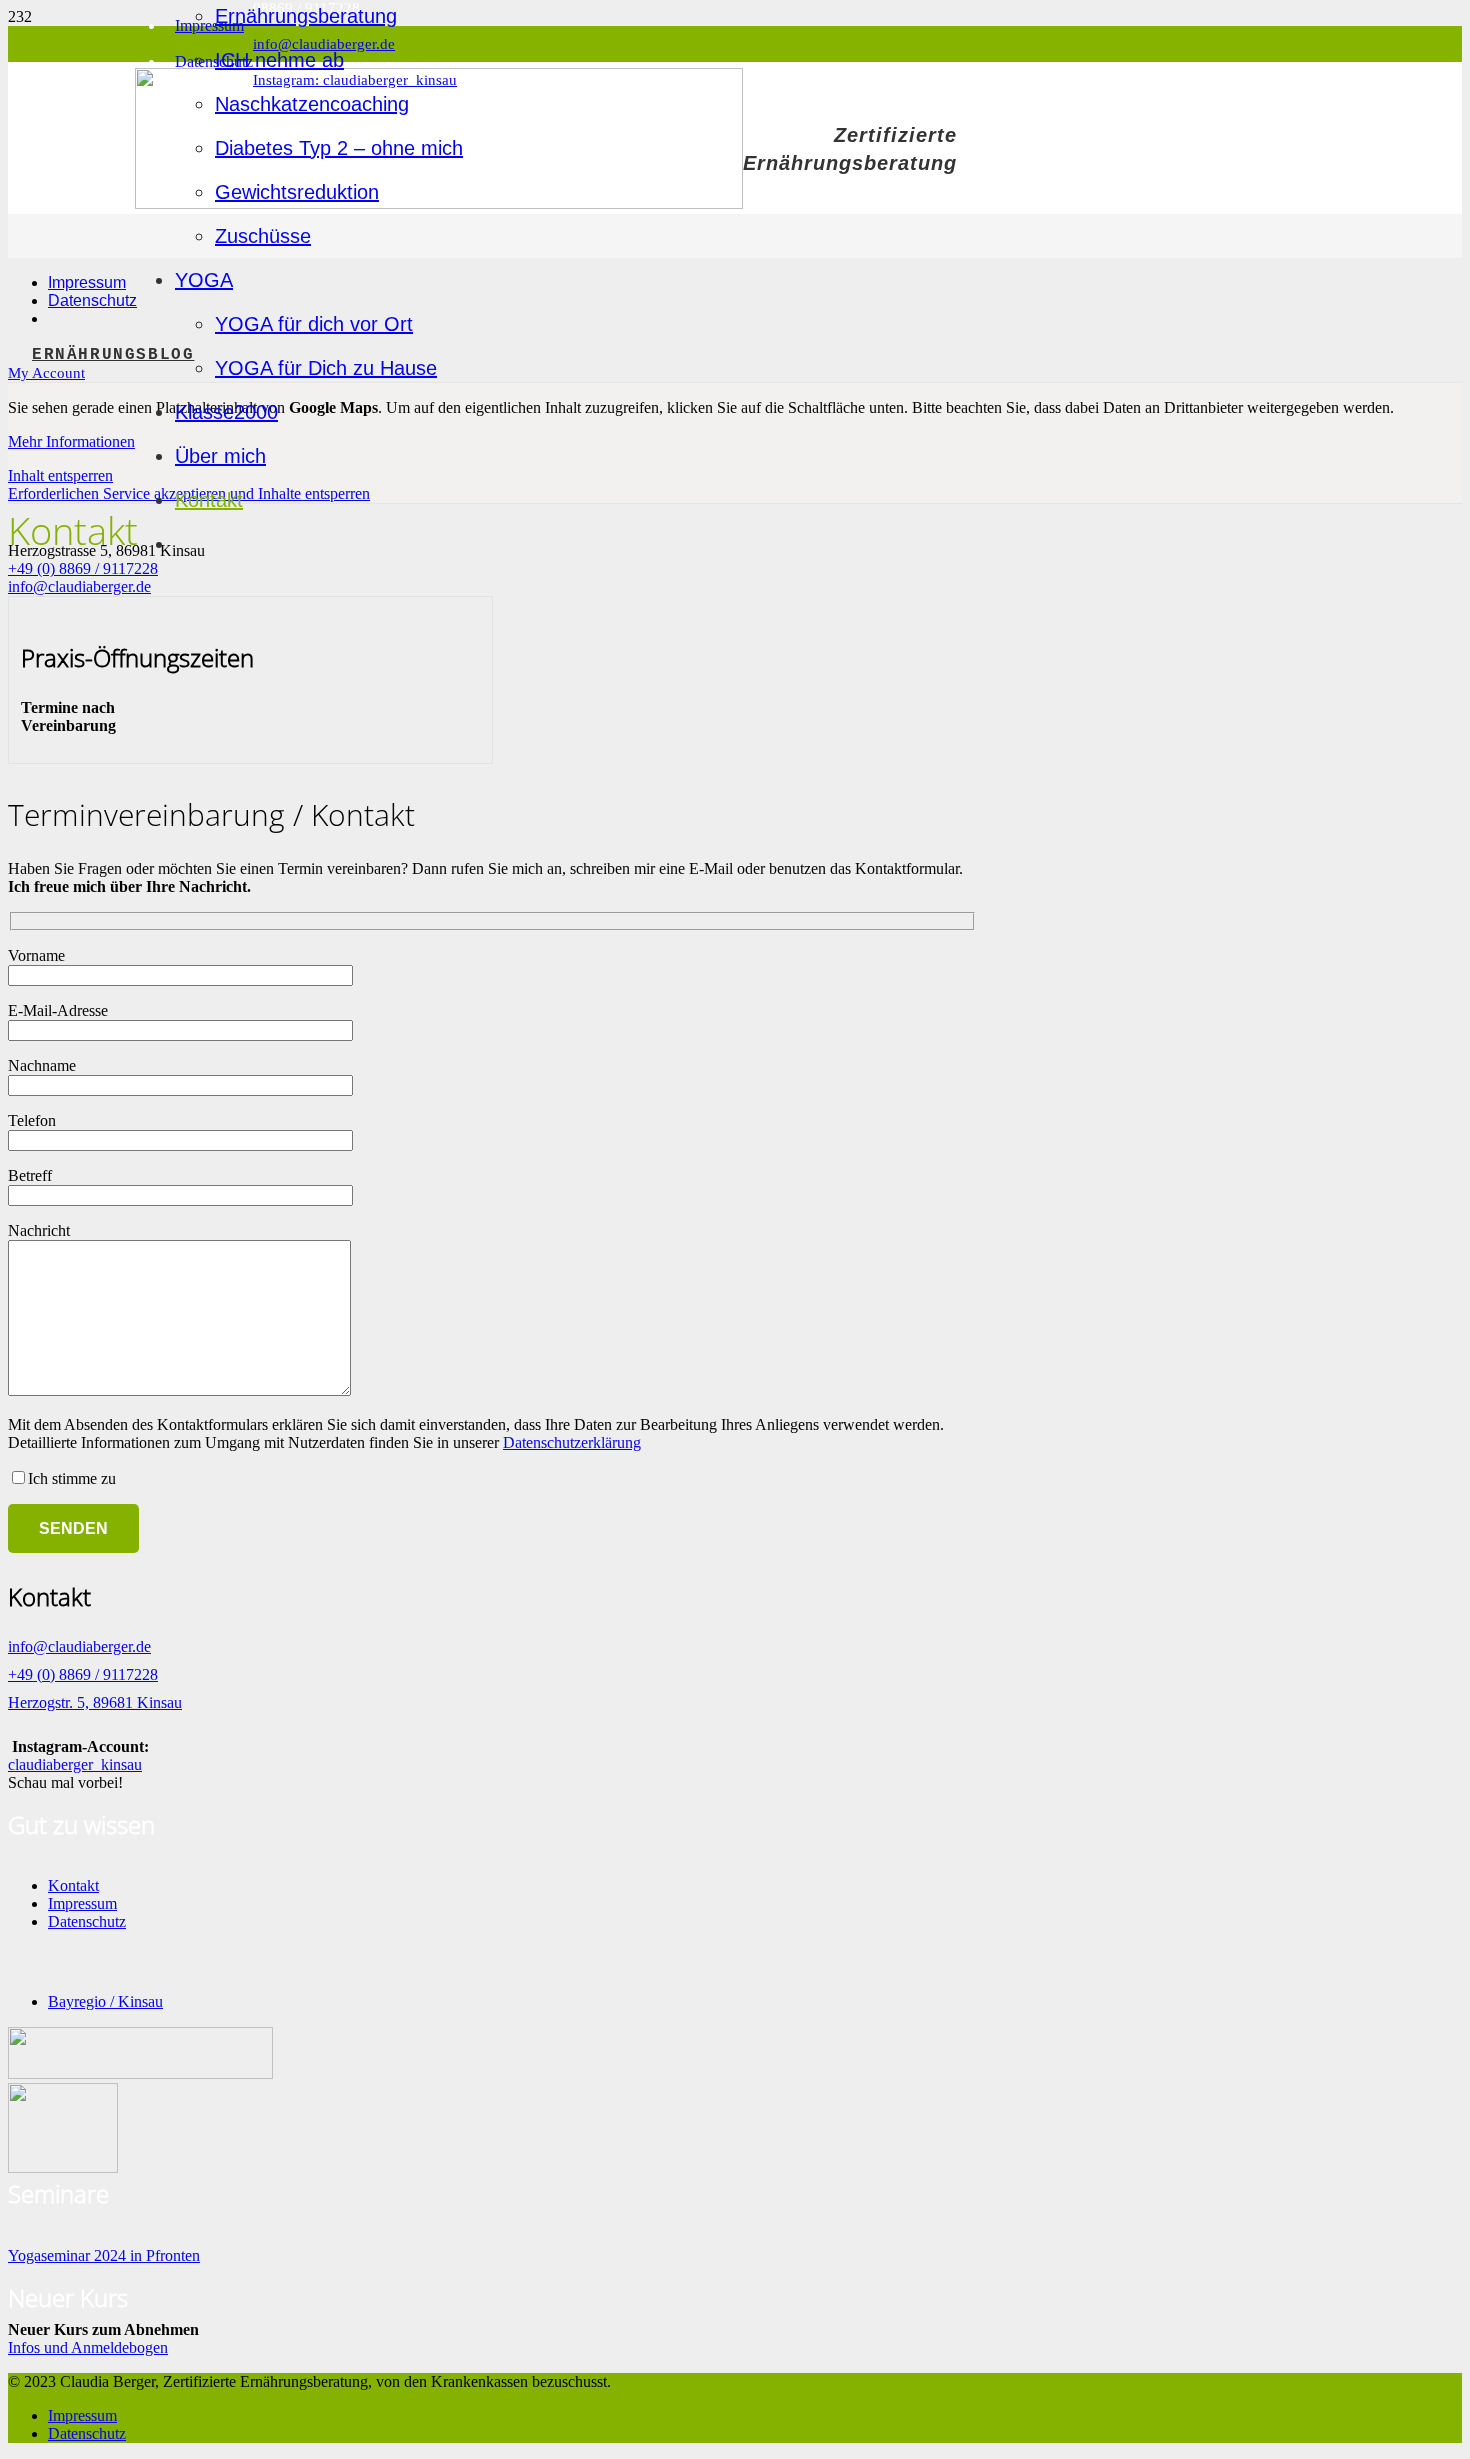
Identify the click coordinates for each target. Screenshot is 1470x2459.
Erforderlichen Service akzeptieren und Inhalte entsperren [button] (189, 493)
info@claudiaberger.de (79, 586)
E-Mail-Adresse (58, 1010)
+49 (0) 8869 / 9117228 (83, 568)
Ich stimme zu (72, 1478)
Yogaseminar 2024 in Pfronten (104, 2255)
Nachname (42, 1065)
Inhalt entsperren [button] (60, 475)
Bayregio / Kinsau (105, 2001)
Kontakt (73, 1885)
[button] (46, 373)
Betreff (30, 1175)
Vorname (36, 955)
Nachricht (39, 1230)
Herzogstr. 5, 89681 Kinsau (95, 1702)
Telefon (32, 1120)
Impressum (82, 1903)
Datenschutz (87, 1921)
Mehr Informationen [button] (71, 441)
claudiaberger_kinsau (75, 1764)
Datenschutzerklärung (572, 1442)
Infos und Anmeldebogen (88, 2347)
